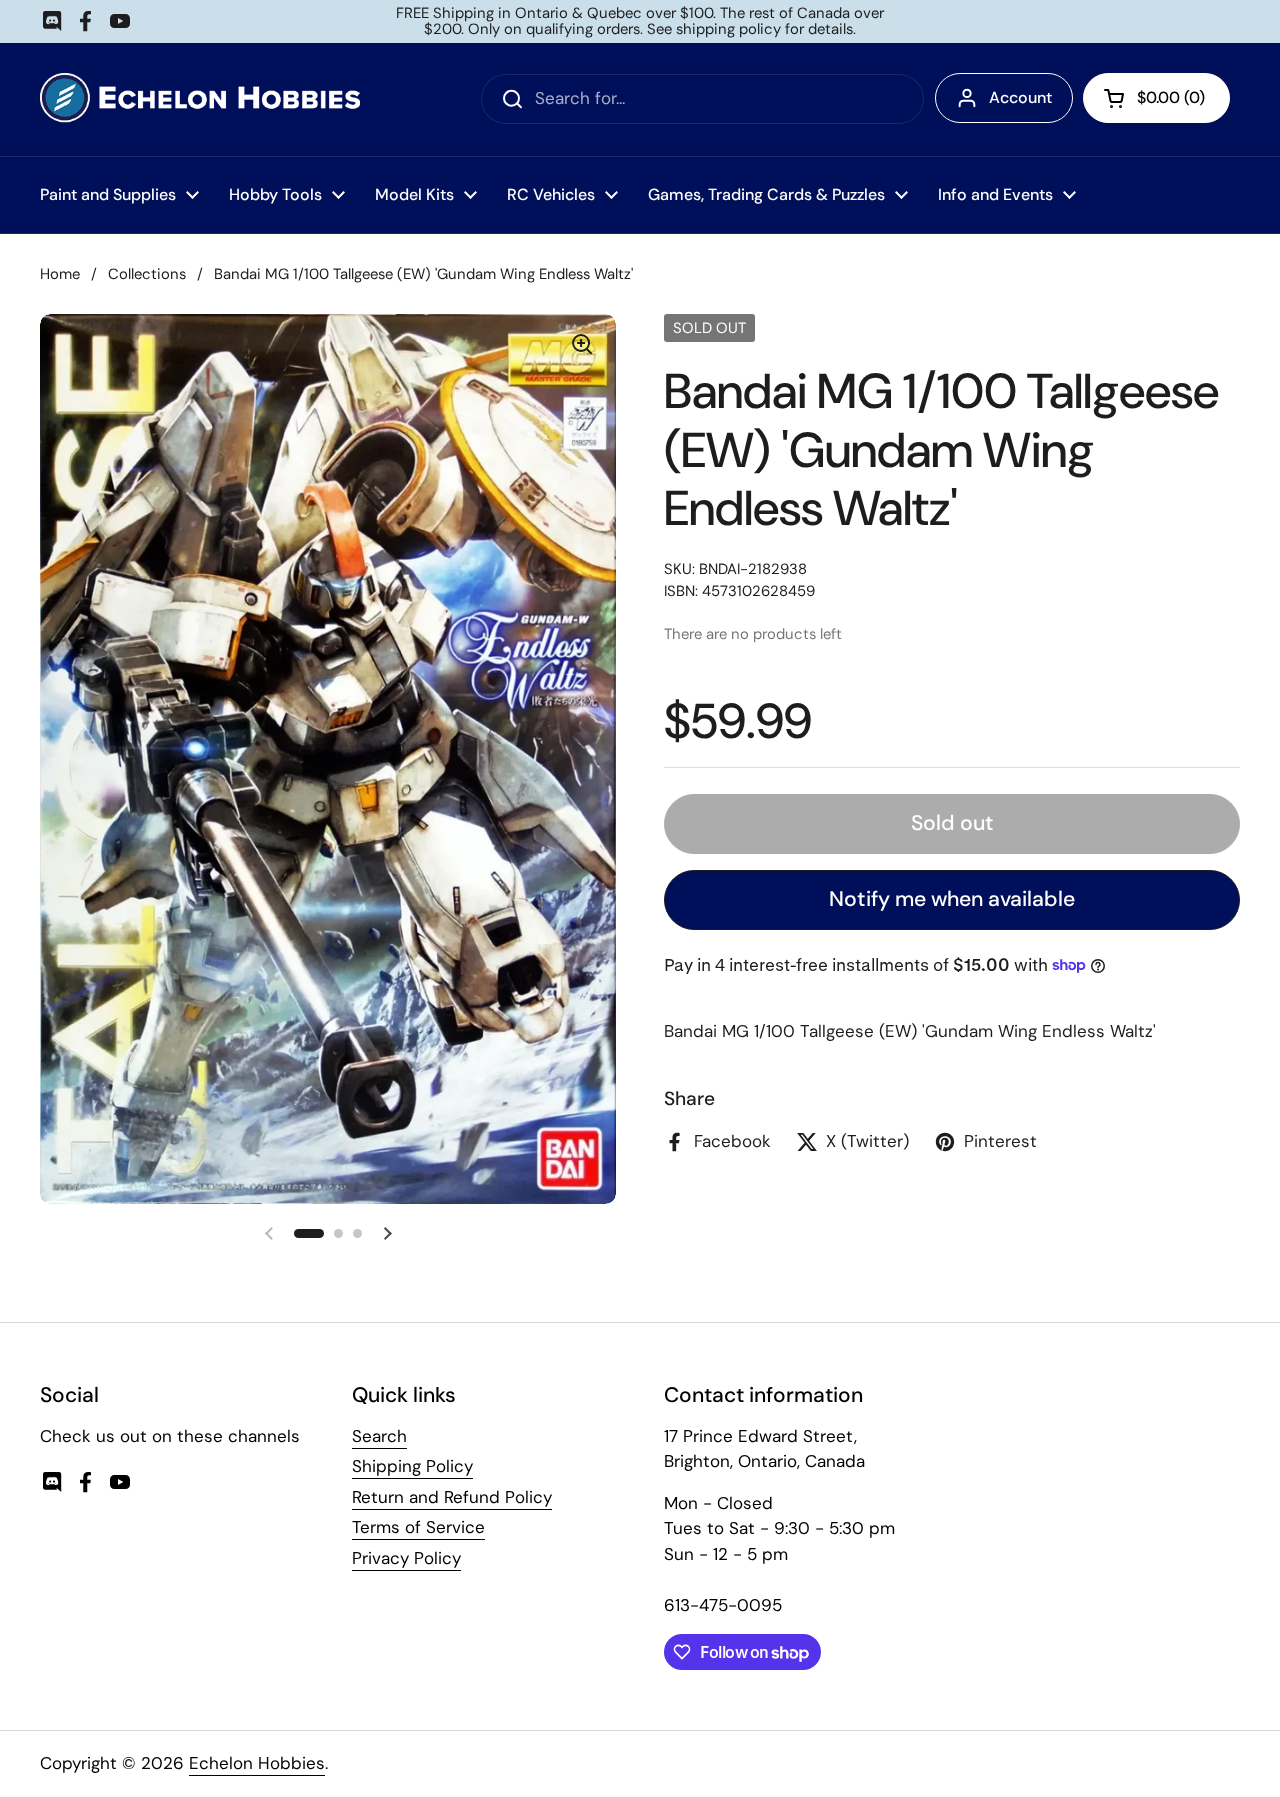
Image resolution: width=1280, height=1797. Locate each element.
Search (379, 1436)
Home (60, 274)
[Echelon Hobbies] (200, 99)
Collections (147, 274)
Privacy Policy (406, 1558)
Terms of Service (418, 1527)
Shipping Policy (412, 1466)
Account (1020, 97)
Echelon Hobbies (257, 1763)
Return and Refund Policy (452, 1497)
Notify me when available (952, 899)
